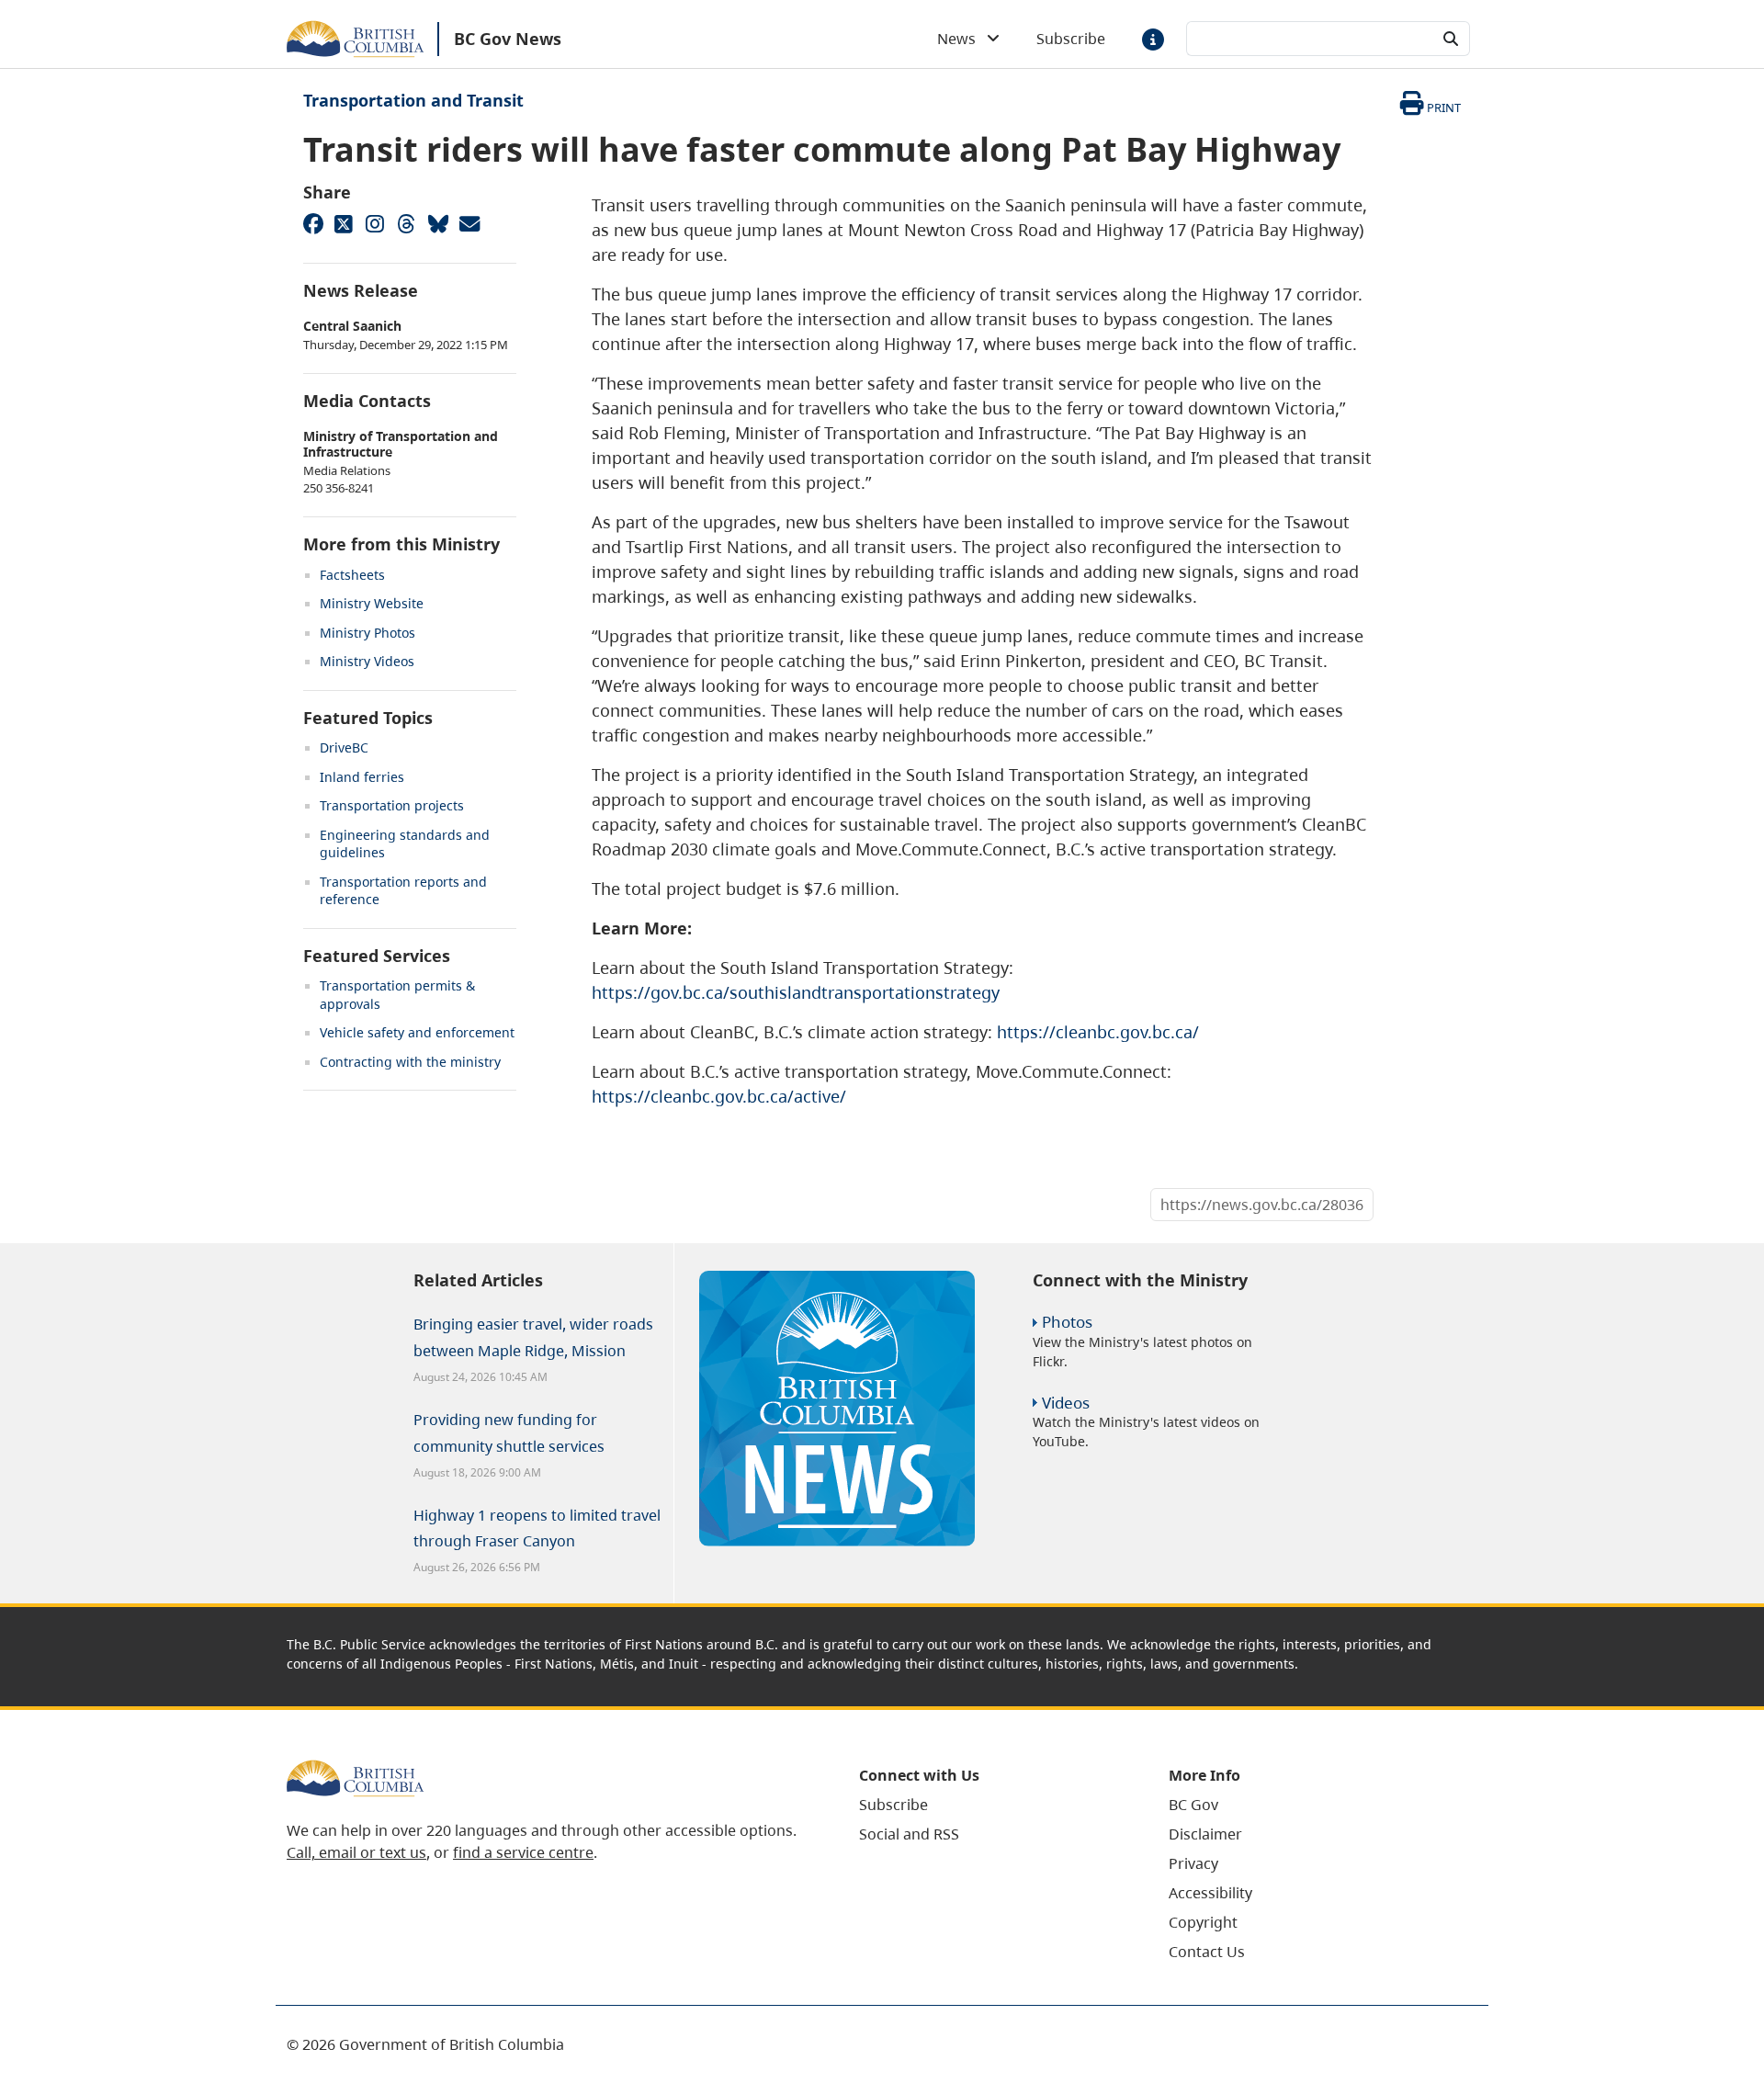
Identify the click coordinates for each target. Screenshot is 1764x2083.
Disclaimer (1205, 1834)
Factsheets (352, 575)
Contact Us (1207, 1952)
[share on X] (344, 223)
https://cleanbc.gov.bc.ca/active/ (719, 1096)
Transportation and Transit (413, 100)
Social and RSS (909, 1834)
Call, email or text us (356, 1852)
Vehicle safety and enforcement (417, 1032)
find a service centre (523, 1852)
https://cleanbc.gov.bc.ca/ (1098, 1032)
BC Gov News (508, 39)
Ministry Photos (367, 633)
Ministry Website (372, 603)
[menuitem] (991, 1805)
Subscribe (1071, 39)
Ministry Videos (367, 661)
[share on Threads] (406, 223)
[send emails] (469, 223)
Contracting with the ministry (410, 1062)
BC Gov (1193, 1805)
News (962, 39)
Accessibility (1210, 1893)
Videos (1066, 1403)
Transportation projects (392, 805)
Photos (1067, 1322)
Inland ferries (362, 777)
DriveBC (344, 747)
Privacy (1193, 1863)
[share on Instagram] (375, 223)
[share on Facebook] (312, 223)
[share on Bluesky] (437, 223)
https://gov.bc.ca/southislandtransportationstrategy (796, 992)
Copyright (1203, 1922)
